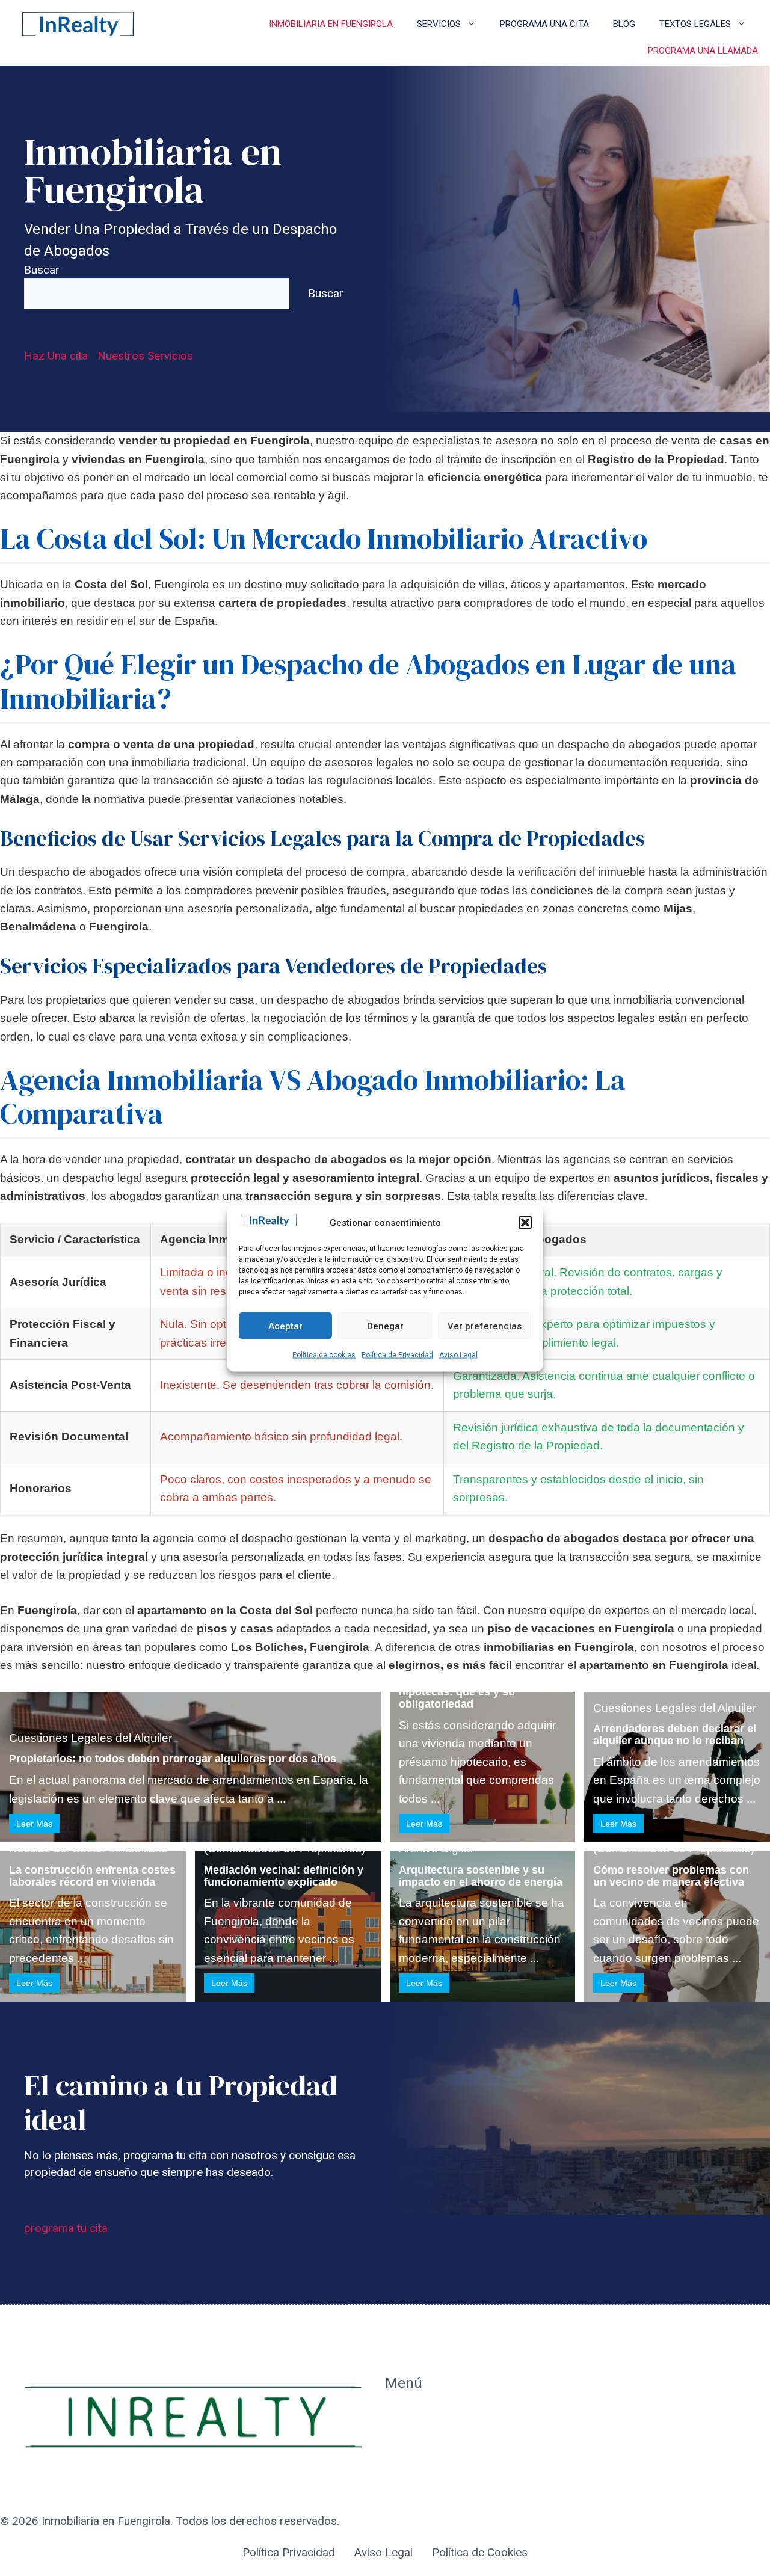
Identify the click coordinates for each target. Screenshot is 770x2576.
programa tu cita (66, 2228)
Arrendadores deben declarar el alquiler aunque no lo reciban (675, 1735)
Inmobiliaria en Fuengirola (331, 24)
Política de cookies (324, 1355)
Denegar (385, 1326)
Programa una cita (544, 24)
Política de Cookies (480, 2552)
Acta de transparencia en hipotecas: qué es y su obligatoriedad (463, 1692)
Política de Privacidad (397, 1355)
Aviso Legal (458, 1355)
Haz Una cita (56, 356)
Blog (624, 24)
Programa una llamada (703, 51)
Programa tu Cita (428, 2443)
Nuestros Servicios (145, 356)
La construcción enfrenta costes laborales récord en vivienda (92, 1876)
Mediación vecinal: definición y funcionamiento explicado (284, 1876)
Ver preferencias (485, 1326)
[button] (525, 1222)
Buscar (42, 270)
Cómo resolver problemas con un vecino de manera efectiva (671, 1876)
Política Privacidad (289, 2552)
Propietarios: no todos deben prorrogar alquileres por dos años (173, 1759)
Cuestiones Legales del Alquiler (91, 1738)
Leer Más (34, 1824)
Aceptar (285, 1326)
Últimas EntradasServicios (428, 2479)
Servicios (439, 24)
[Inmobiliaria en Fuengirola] (78, 24)
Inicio (398, 2416)
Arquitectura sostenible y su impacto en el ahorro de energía (481, 1876)
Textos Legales (695, 24)
